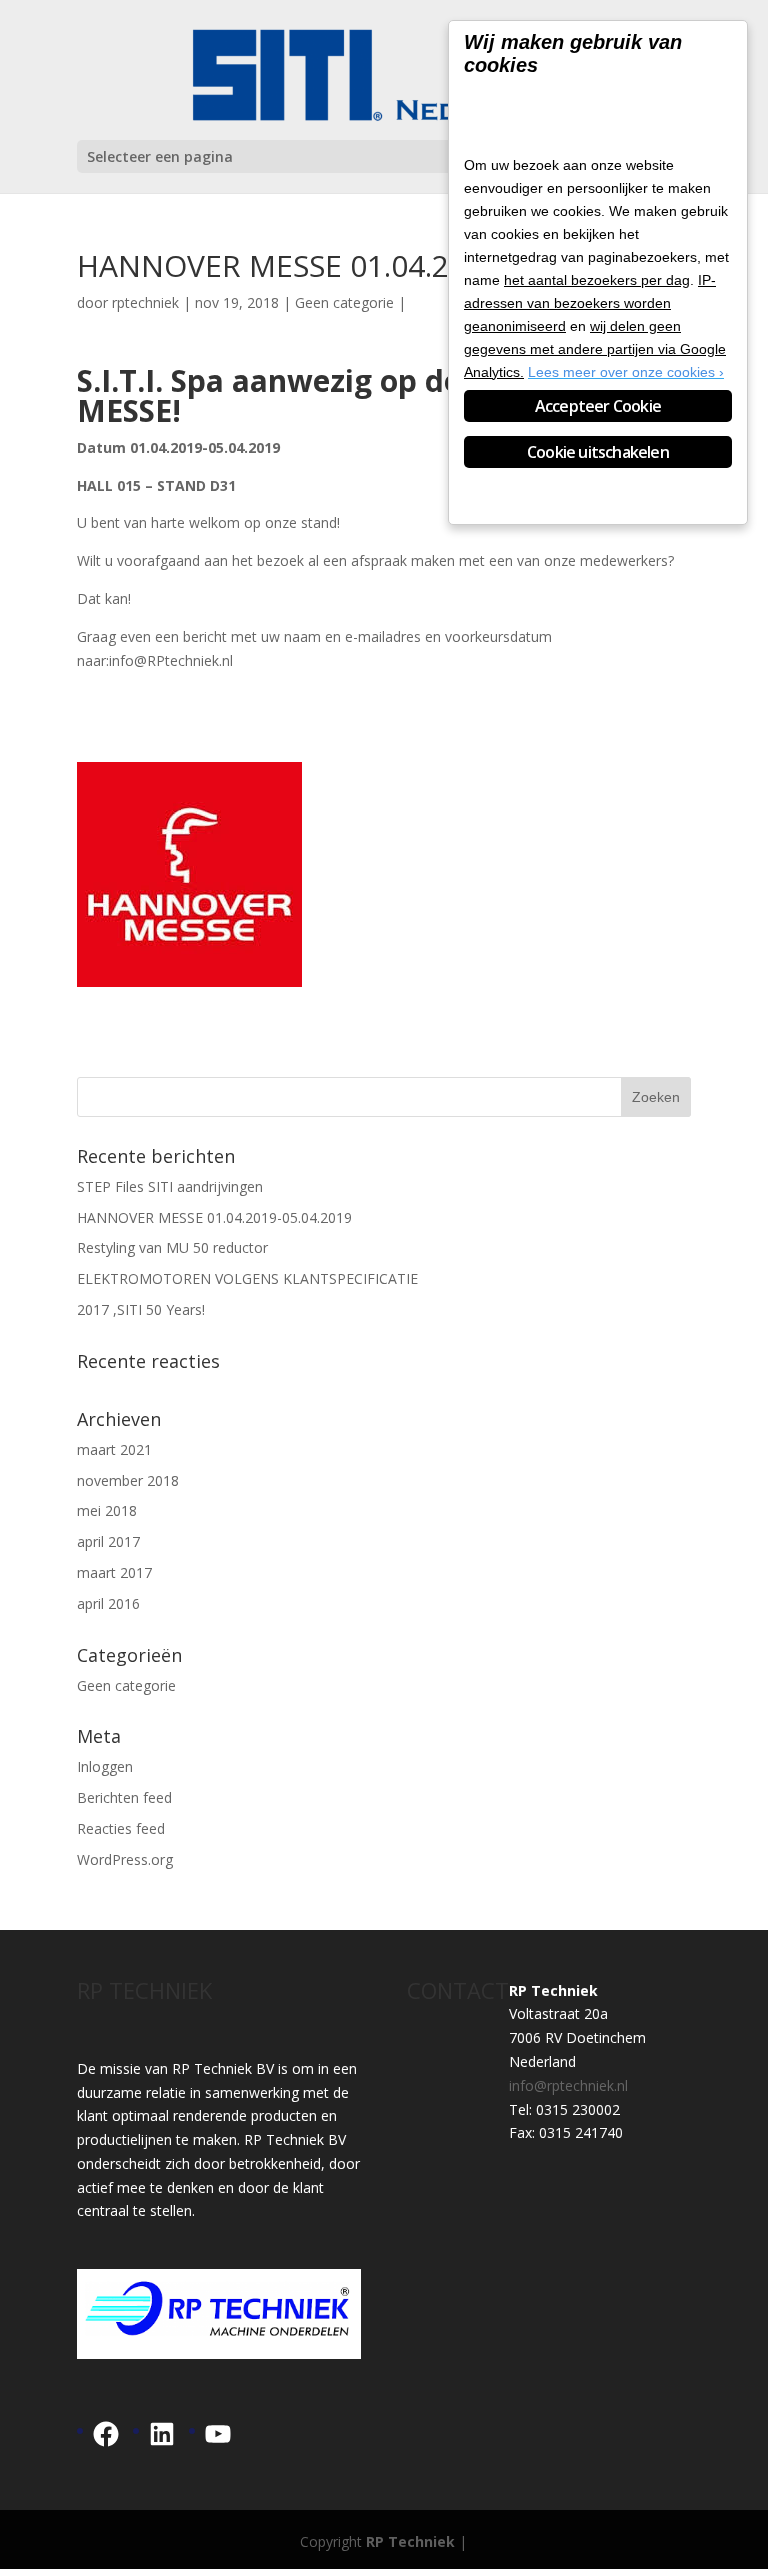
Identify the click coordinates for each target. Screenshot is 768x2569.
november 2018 (128, 1480)
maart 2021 (114, 1449)
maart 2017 (114, 1572)
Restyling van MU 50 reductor (172, 1247)
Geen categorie (344, 302)
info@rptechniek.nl (568, 2085)
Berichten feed (124, 1797)
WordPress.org (125, 1859)
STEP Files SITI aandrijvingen (170, 1186)
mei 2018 (107, 1510)
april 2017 (108, 1541)
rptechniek (145, 302)
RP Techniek (410, 2541)
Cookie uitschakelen (598, 452)
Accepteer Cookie (598, 406)
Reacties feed (121, 1828)
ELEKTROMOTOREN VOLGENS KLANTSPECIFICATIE (247, 1278)
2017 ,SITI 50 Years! (141, 1309)
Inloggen (105, 1766)
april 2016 (108, 1603)
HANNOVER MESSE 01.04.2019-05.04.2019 (214, 1217)
